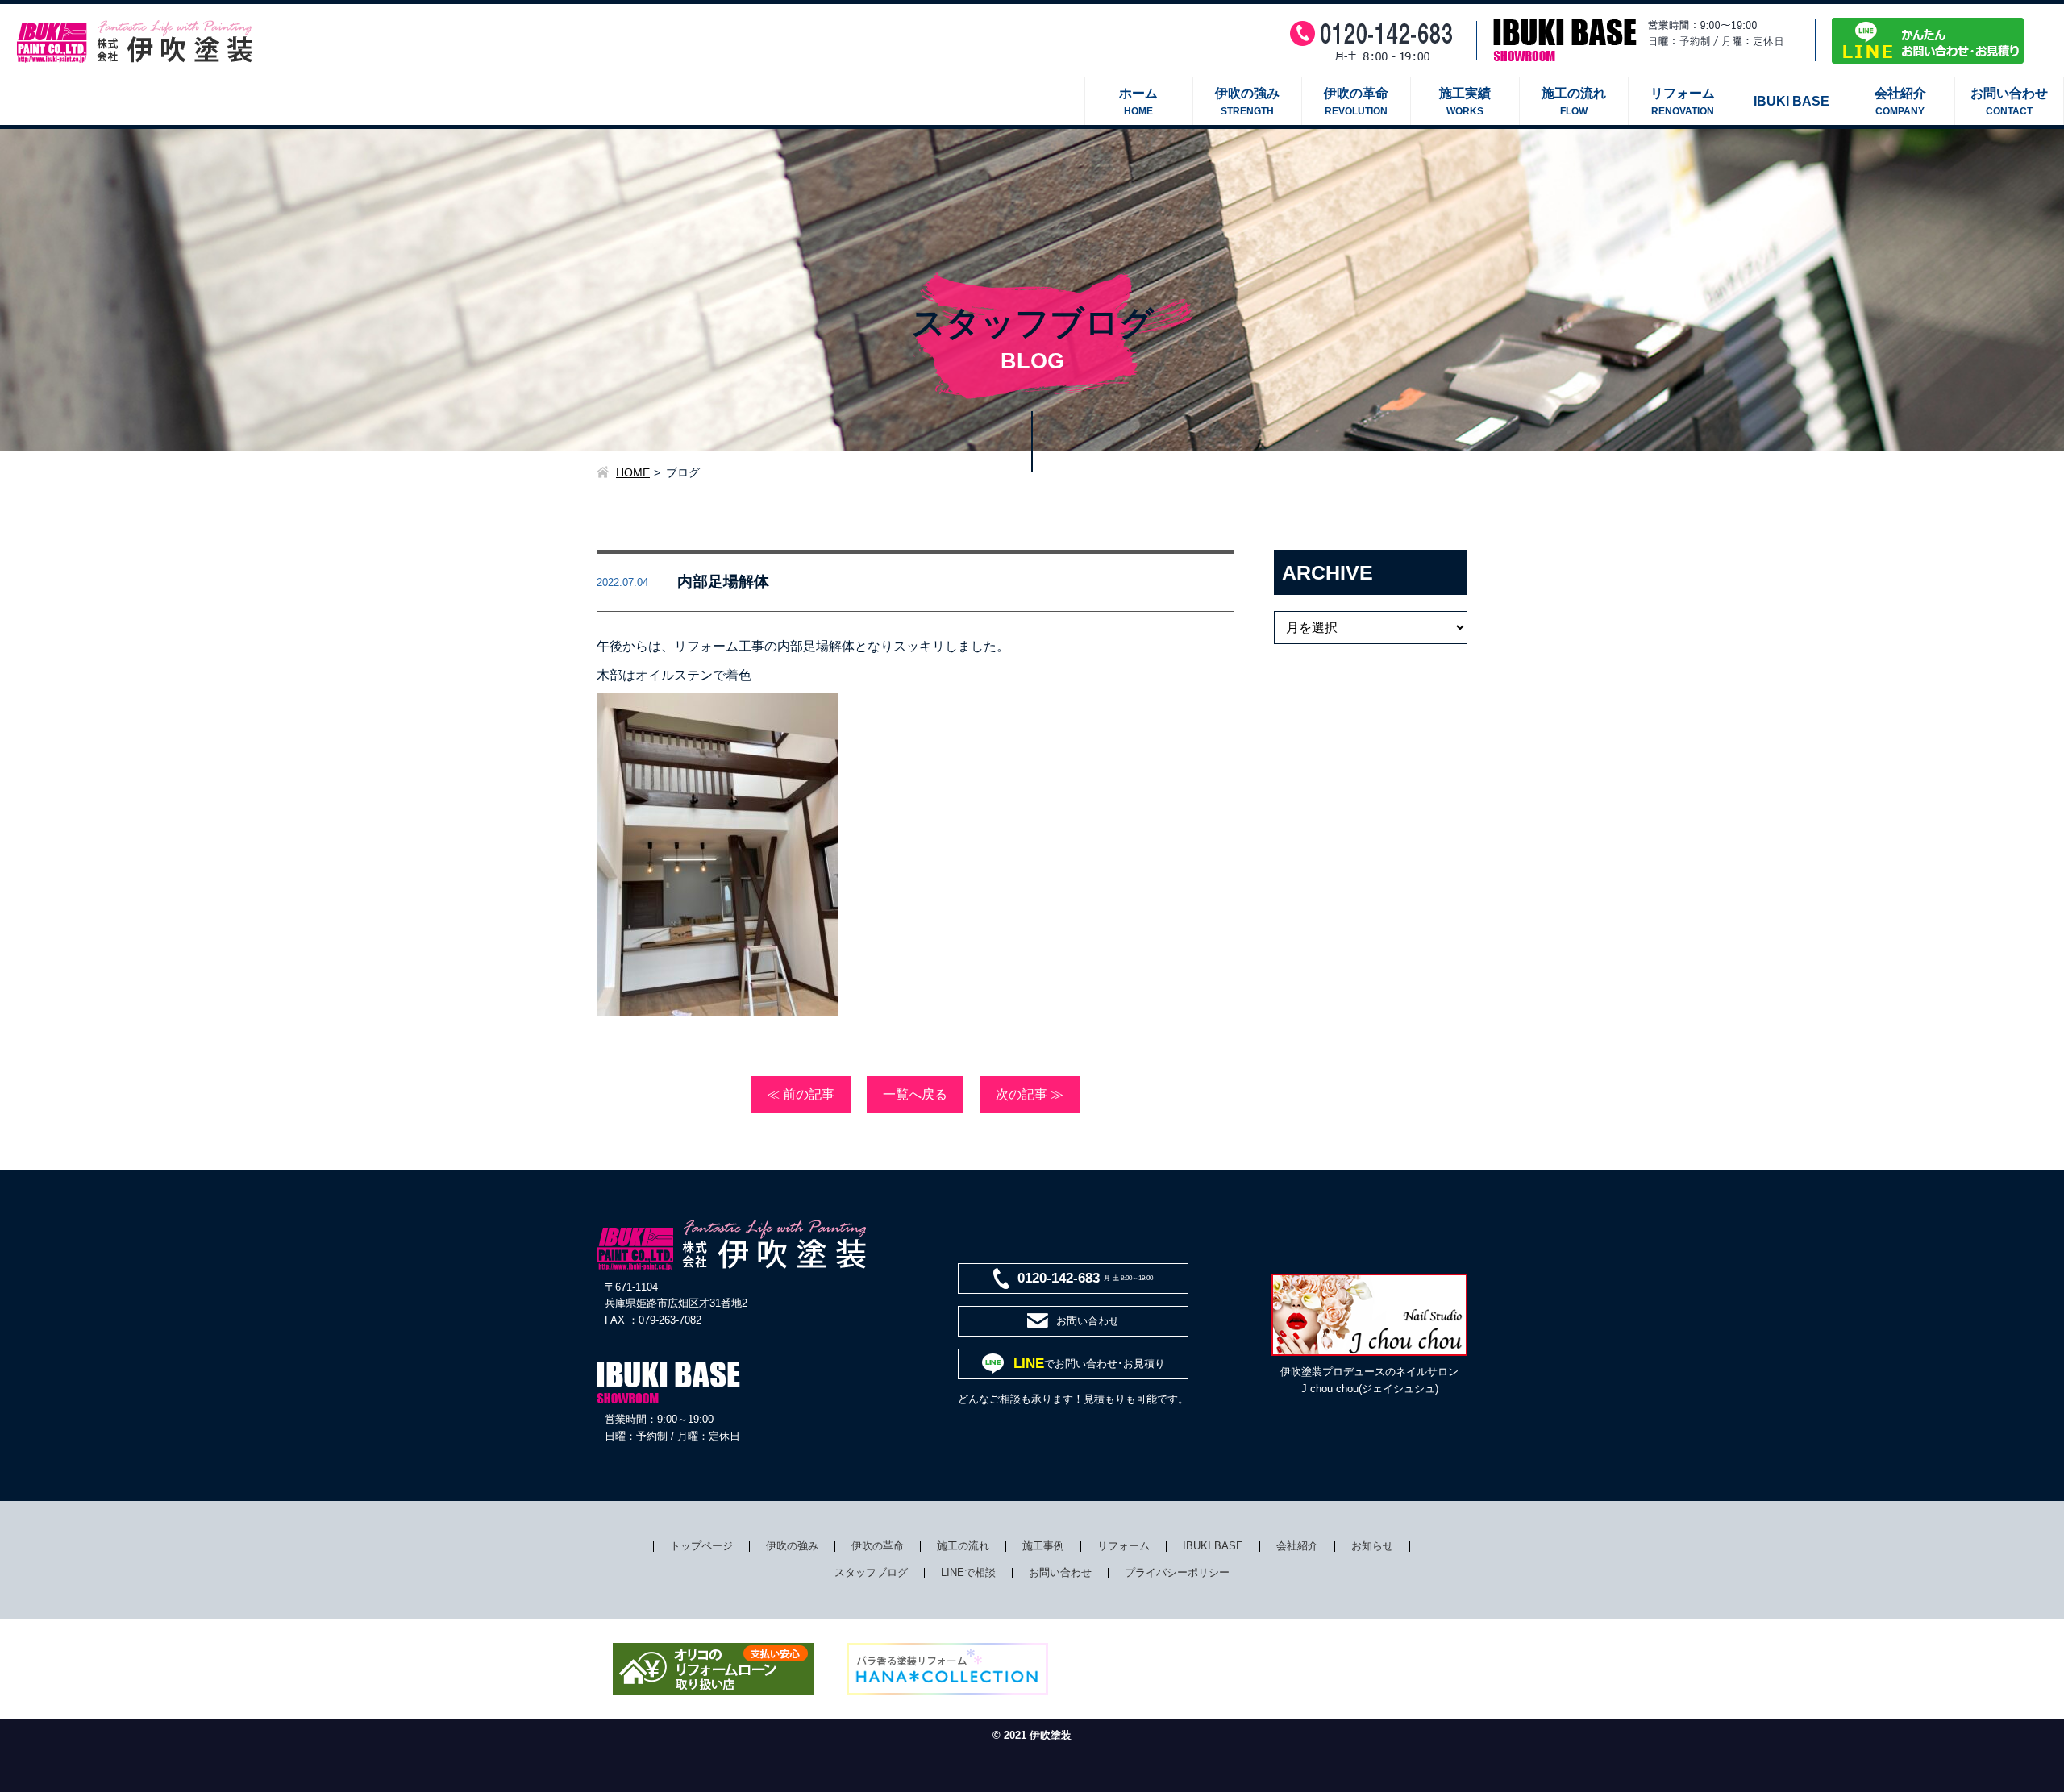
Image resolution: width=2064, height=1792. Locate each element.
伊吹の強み (792, 1546)
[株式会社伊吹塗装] (137, 28)
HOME (633, 472)
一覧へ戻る (915, 1094)
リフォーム (1124, 1546)
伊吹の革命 (878, 1546)
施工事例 (1043, 1546)
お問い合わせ (1060, 1572)
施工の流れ (963, 1546)
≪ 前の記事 (801, 1094)
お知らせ (1372, 1546)
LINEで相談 (968, 1572)
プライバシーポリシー (1177, 1572)
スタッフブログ (871, 1572)
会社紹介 (1297, 1546)
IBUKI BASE (1213, 1546)
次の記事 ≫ (1030, 1094)
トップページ (701, 1546)
